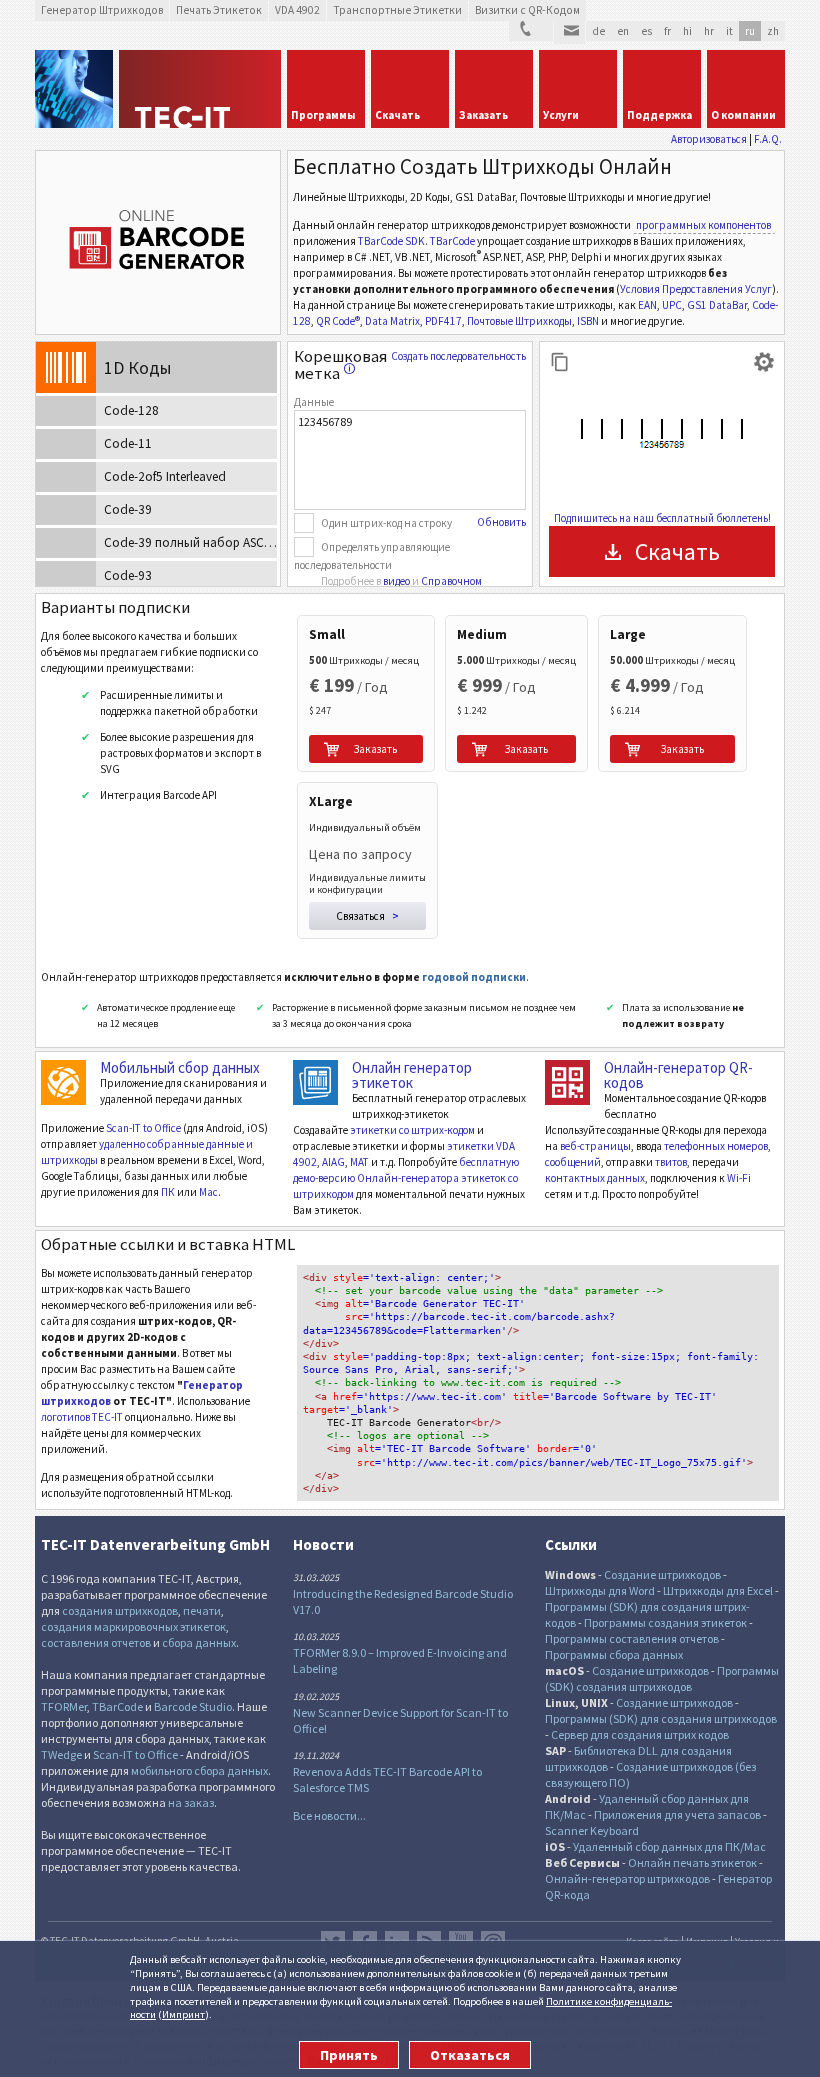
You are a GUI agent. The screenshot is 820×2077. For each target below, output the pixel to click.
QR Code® (338, 321)
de (598, 31)
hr (709, 31)
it (729, 31)
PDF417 (443, 321)
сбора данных (199, 1642)
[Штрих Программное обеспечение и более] (74, 89)
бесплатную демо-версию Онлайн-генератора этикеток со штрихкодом (406, 1178)
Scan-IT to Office (143, 1128)
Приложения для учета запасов (677, 1814)
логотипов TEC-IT (82, 1417)
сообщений (573, 1162)
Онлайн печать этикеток (692, 1862)
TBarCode (452, 241)
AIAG (333, 1162)
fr (667, 31)
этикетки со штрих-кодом (412, 1130)
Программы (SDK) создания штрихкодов (662, 1678)
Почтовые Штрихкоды (519, 321)
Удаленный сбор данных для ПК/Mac (669, 1846)
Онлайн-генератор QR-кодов (678, 1075)
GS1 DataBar (717, 305)
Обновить (501, 522)
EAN (647, 305)
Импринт (183, 2014)
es (646, 31)
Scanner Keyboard (592, 1830)
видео (396, 581)
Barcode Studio (193, 1706)
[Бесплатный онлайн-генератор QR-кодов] (567, 1082)
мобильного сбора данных (199, 1770)
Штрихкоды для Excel (718, 1590)
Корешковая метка (340, 364)
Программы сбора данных (614, 1654)
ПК (168, 1192)
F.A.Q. (768, 139)
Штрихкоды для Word (600, 1590)
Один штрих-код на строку (386, 523)
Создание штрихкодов (662, 1574)
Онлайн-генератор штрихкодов (627, 1878)
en (623, 31)
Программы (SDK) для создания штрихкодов (661, 1718)
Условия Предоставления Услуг (696, 289)
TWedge (61, 1754)
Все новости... (329, 1815)
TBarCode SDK (391, 241)
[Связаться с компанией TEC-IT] (531, 31)
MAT (359, 1162)
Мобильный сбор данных (180, 1067)
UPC (672, 305)
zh (773, 31)
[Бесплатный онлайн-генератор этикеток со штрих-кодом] (315, 1082)
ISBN (588, 321)
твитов (671, 1162)
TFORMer (64, 1706)
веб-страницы (595, 1146)
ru (750, 31)
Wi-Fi (739, 1178)
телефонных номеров (716, 1146)
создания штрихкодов (120, 1610)
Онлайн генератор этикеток (412, 1075)
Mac (208, 1192)
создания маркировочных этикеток (133, 1626)
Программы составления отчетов (632, 1638)
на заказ (191, 1802)
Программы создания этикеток (665, 1622)
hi (687, 31)
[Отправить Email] (569, 33)
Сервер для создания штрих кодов (640, 1734)
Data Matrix (392, 321)
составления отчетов (96, 1642)
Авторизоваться (709, 139)
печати (202, 1610)
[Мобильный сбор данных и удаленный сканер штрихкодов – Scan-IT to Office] (63, 1082)
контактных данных (595, 1178)
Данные (314, 402)
